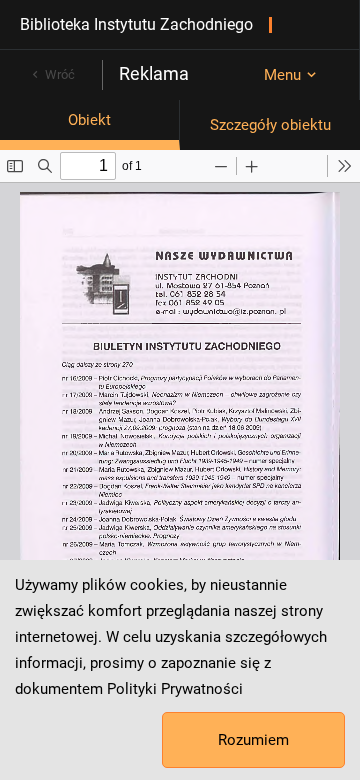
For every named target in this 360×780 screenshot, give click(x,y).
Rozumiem (253, 740)
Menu (282, 75)
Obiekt (89, 120)
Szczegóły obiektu (270, 125)
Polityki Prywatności (175, 689)
